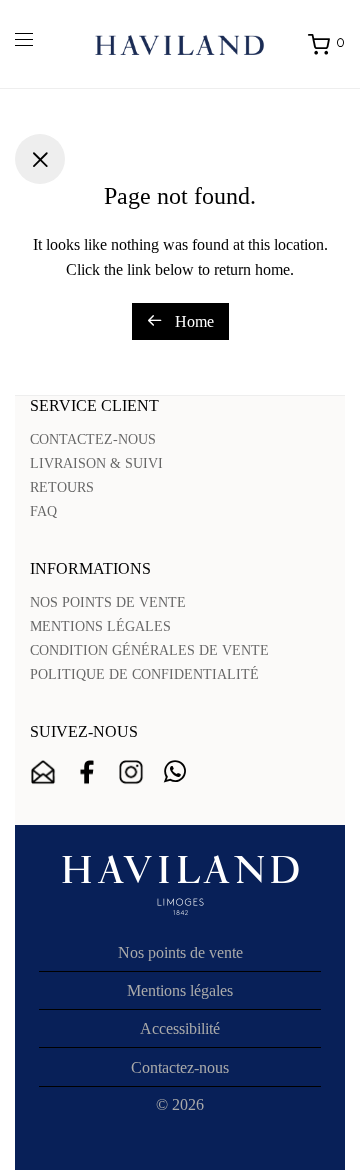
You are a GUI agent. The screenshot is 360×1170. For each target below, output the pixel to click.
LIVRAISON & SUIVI (96, 463)
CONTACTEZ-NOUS (93, 439)
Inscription (43, 772)
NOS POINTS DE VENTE (108, 602)
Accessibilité (180, 1028)
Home (192, 321)
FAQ (43, 511)
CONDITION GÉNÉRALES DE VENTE (149, 650)
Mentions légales (180, 990)
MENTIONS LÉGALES (100, 626)
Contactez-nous (180, 1067)
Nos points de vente (180, 952)
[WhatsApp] (175, 772)
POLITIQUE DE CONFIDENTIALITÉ (144, 674)
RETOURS (62, 487)
